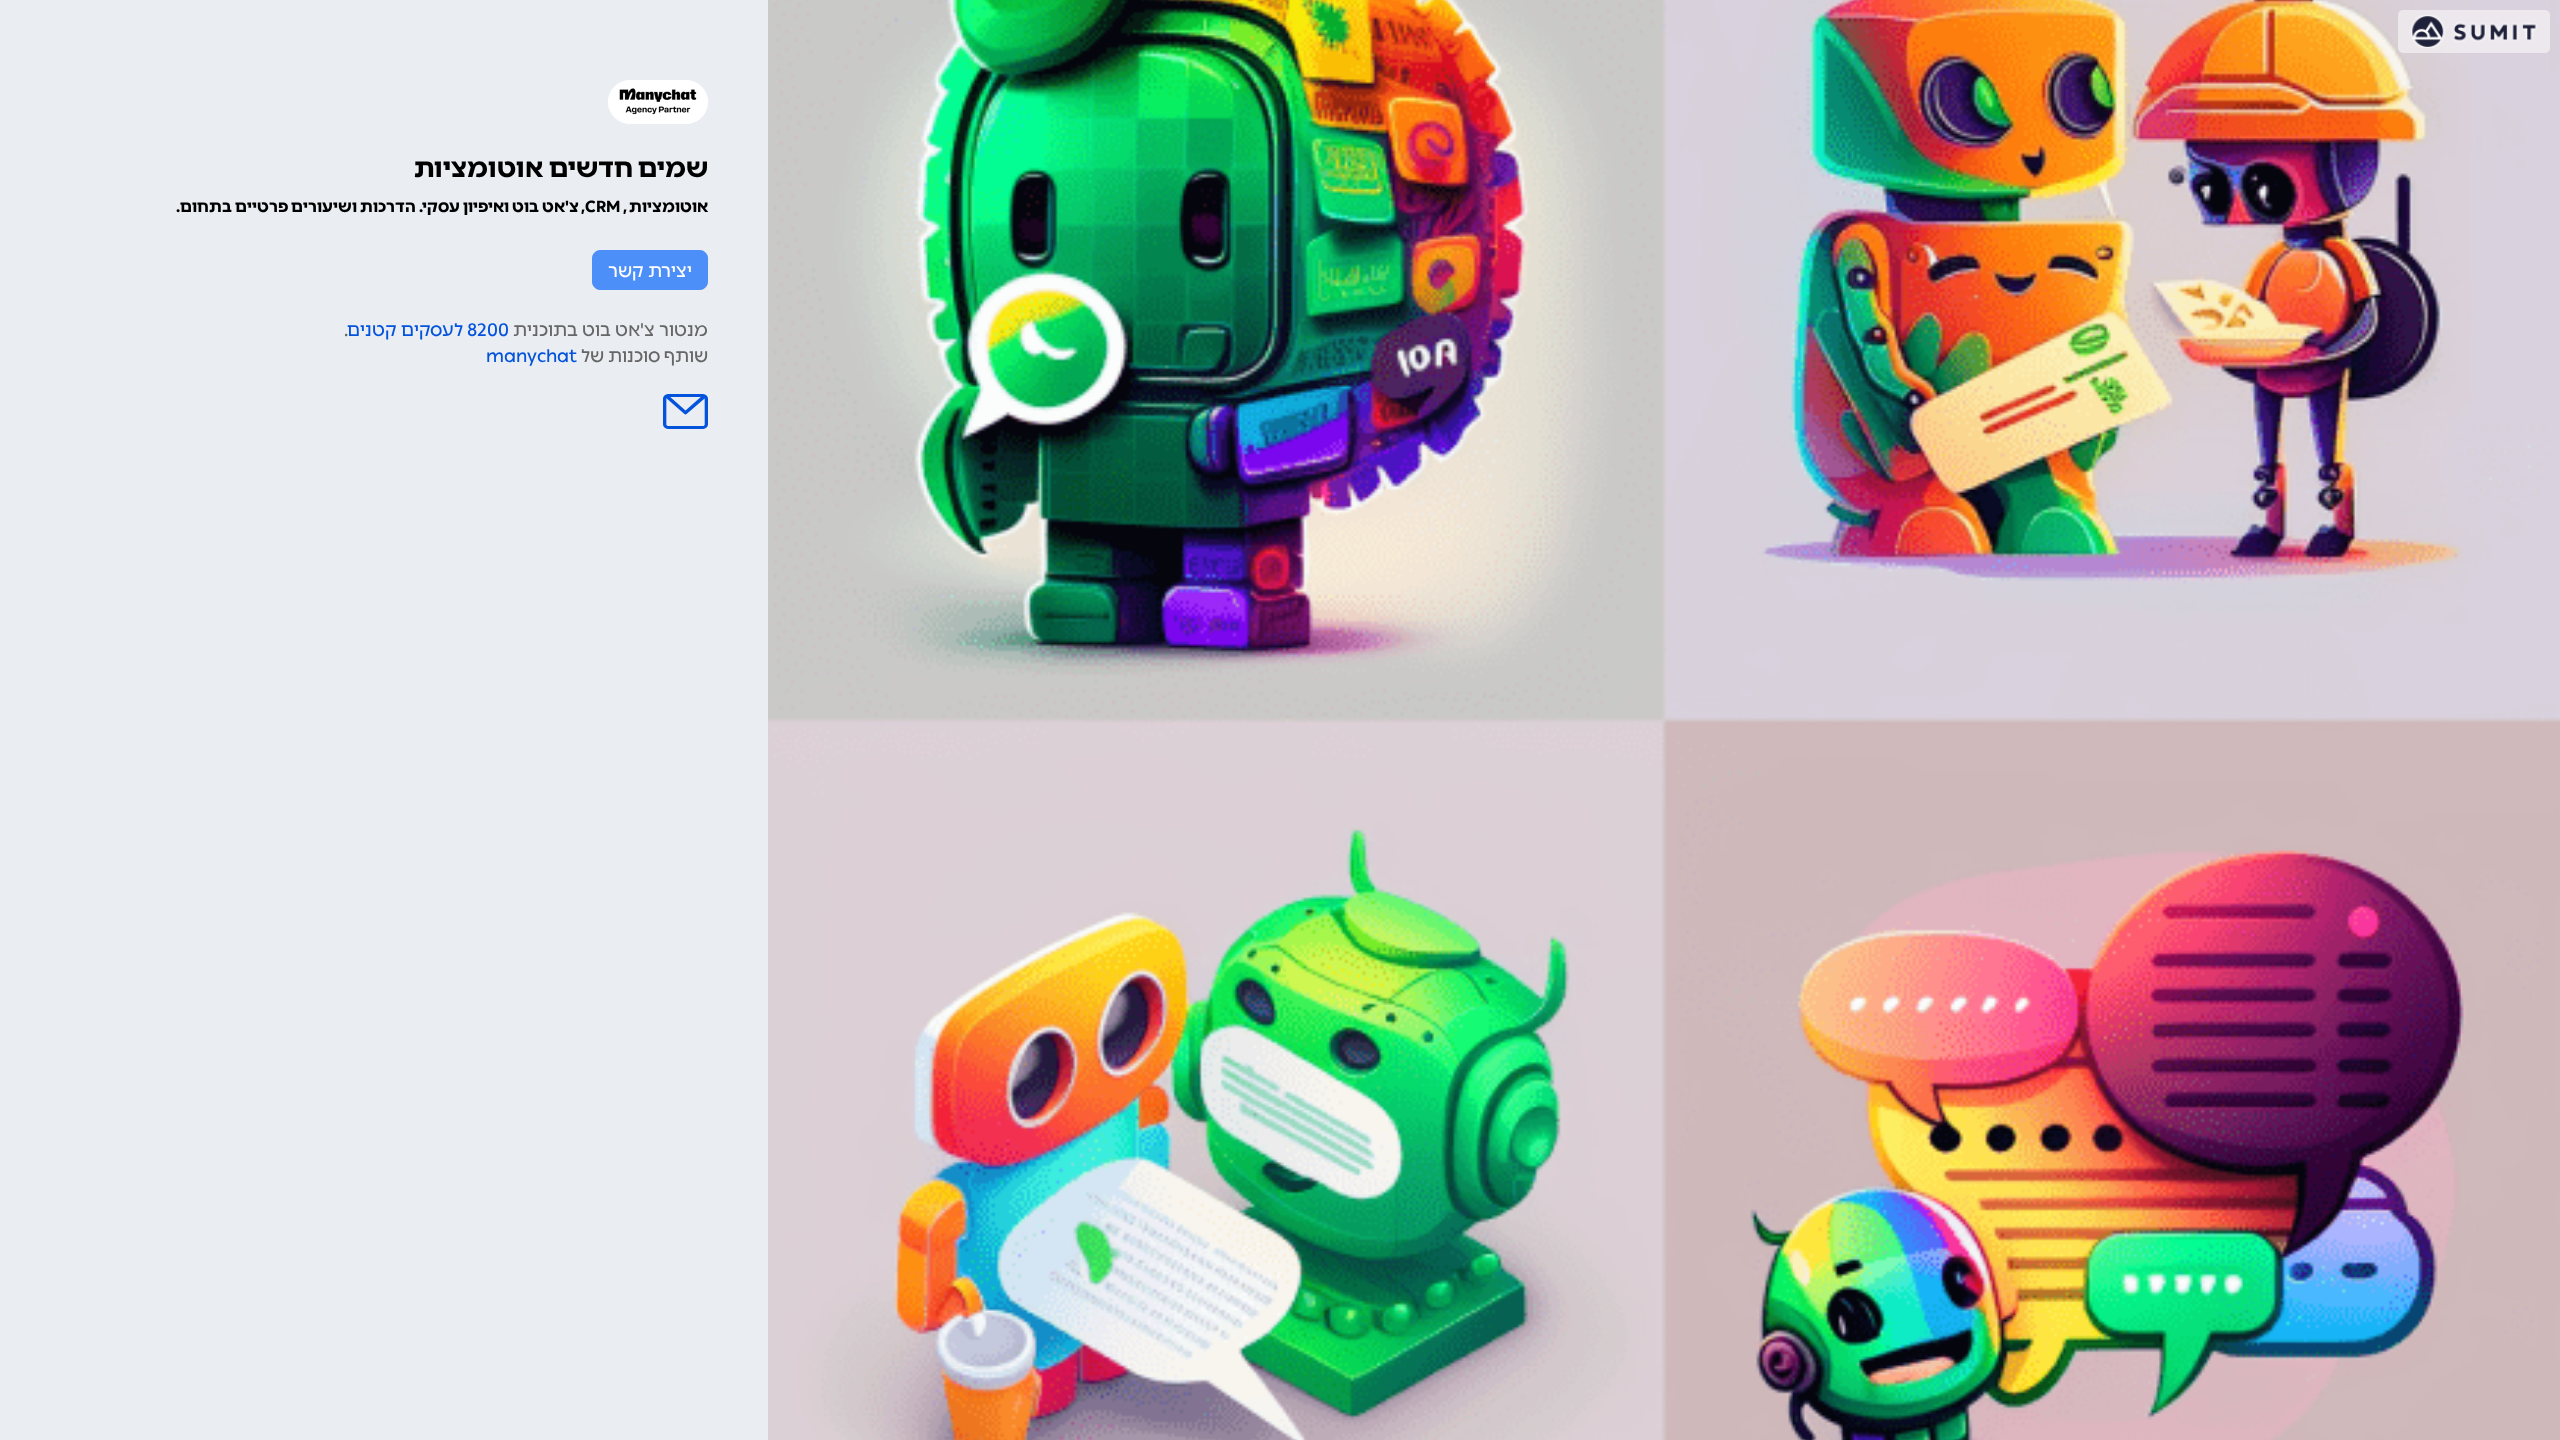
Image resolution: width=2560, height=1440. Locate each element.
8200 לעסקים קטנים (428, 330)
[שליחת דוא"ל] (685, 411)
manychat (531, 356)
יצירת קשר (650, 271)
